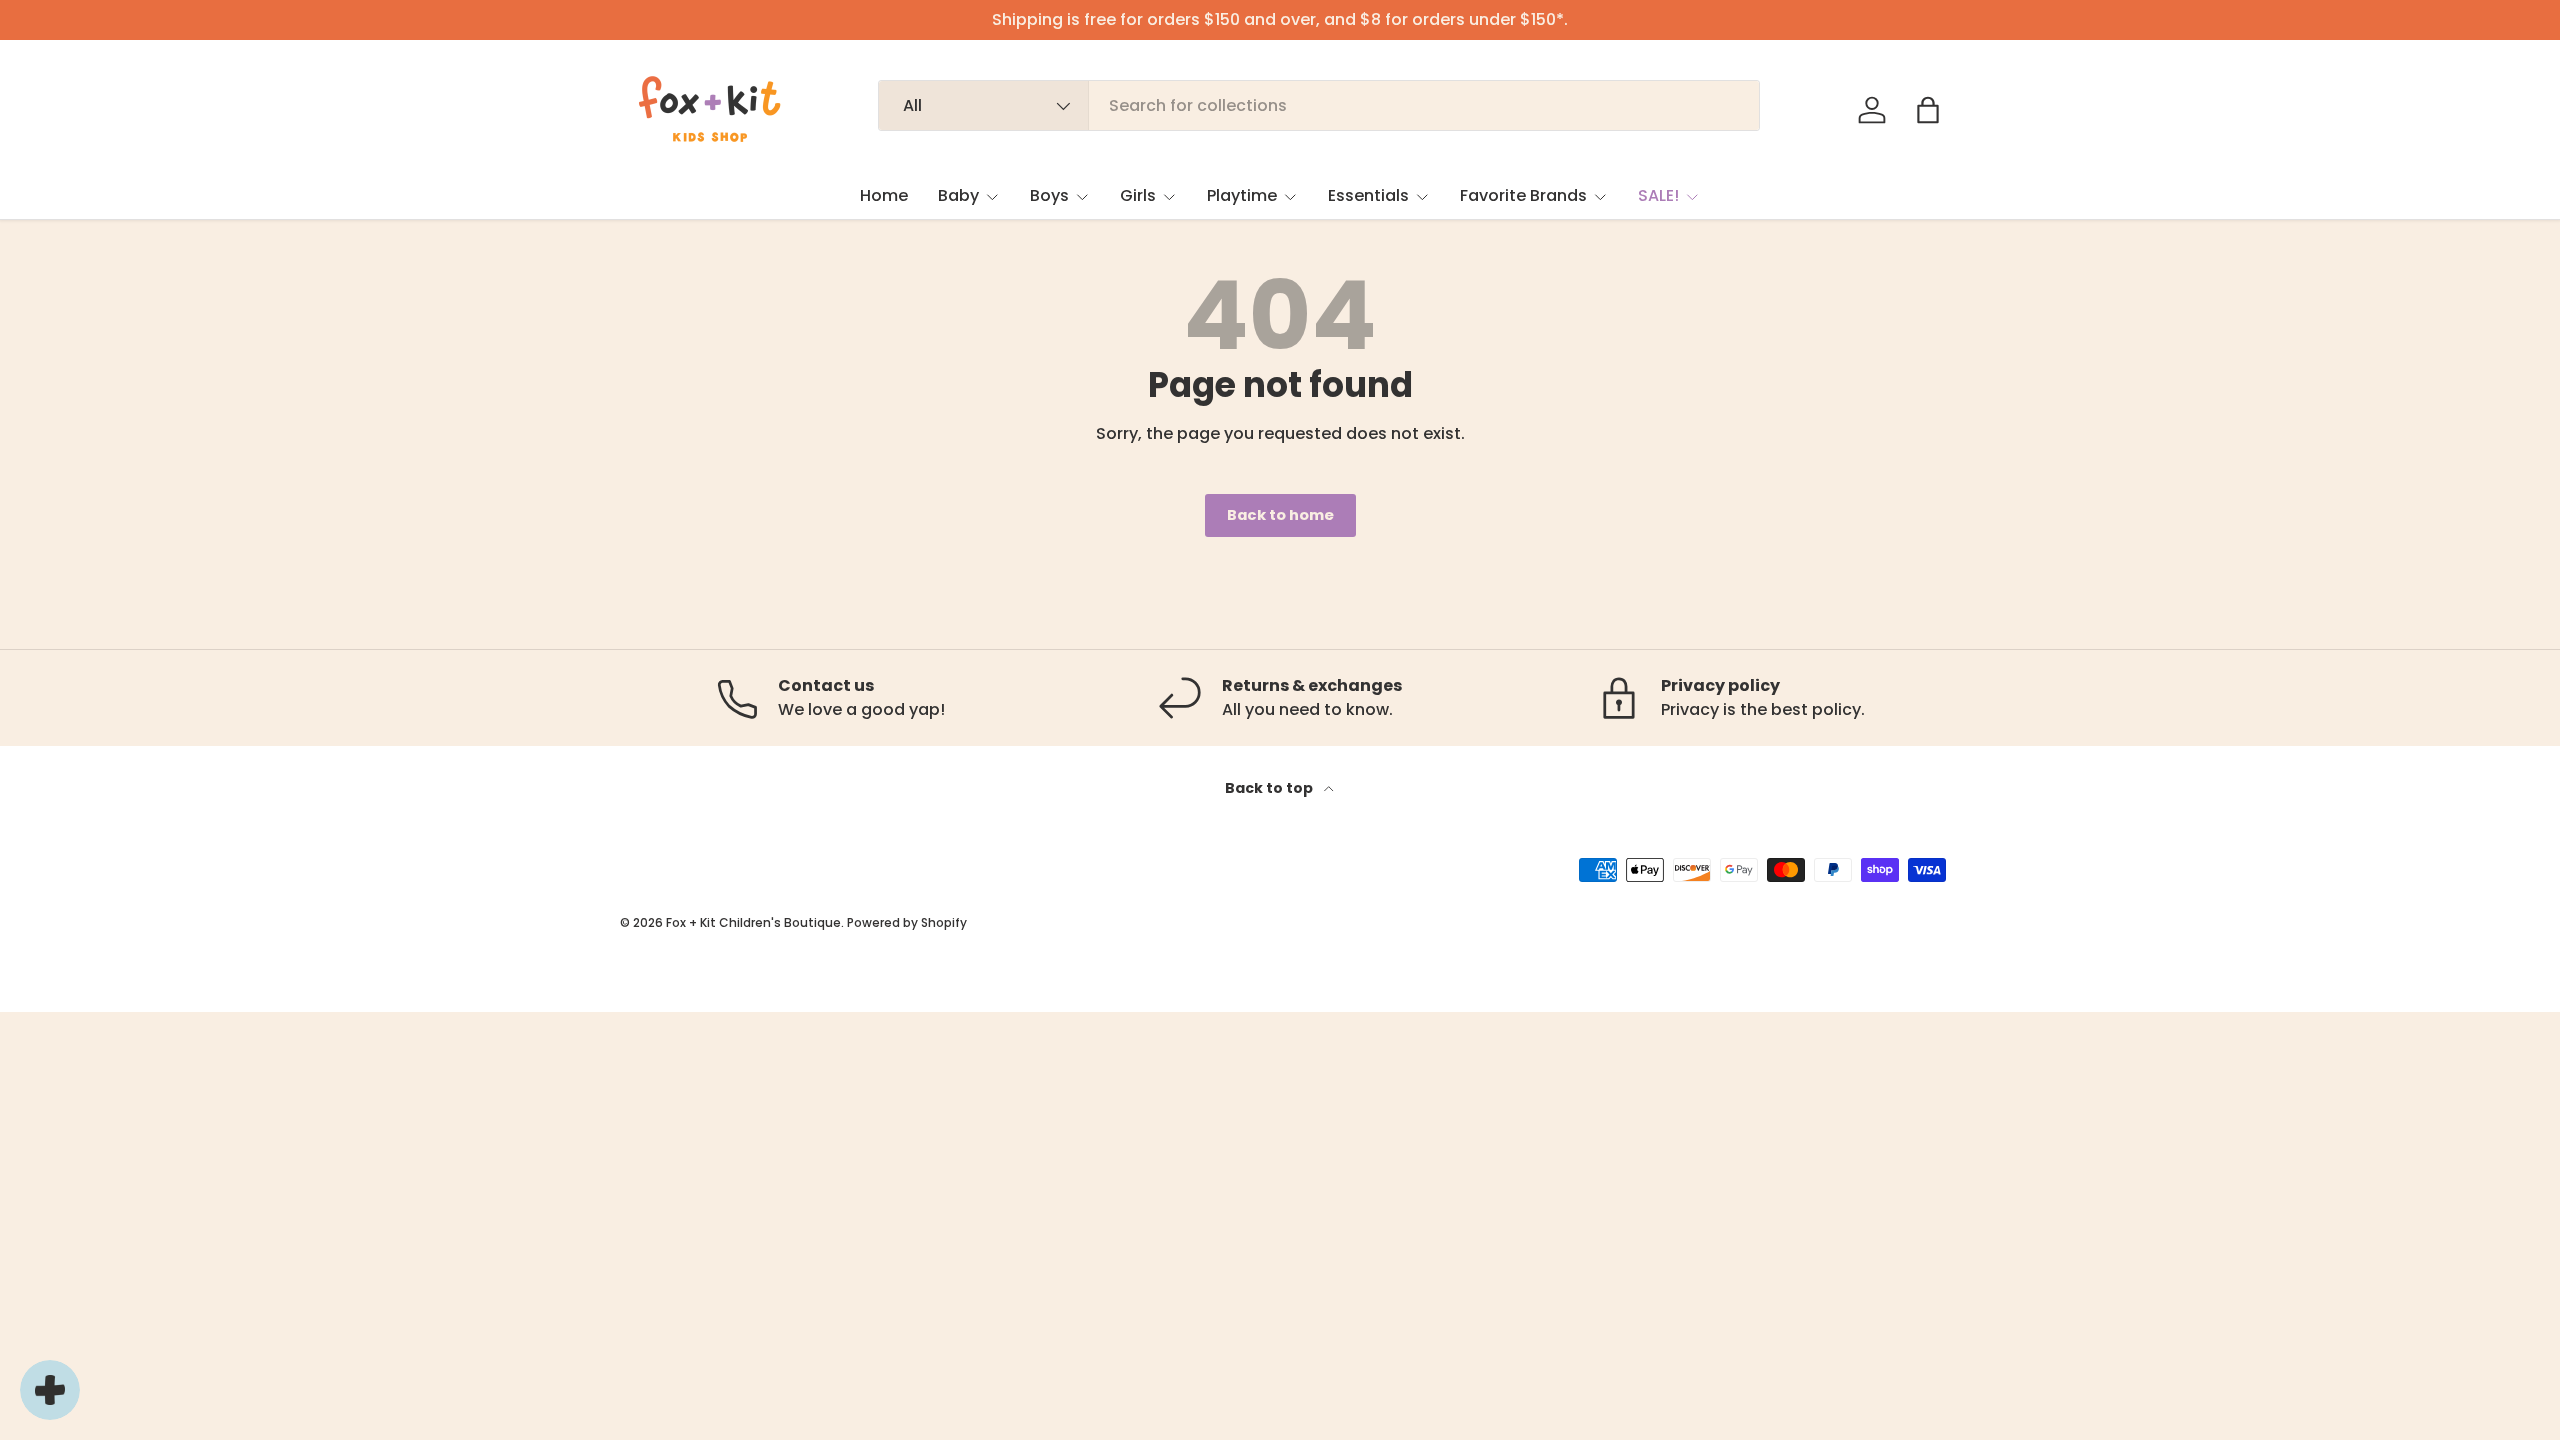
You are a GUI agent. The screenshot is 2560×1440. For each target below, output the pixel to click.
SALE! (1658, 195)
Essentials (1368, 195)
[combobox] (1319, 105)
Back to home (1280, 515)
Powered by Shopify (907, 922)
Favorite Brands (1523, 195)
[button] (1928, 110)
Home (884, 195)
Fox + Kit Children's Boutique (753, 922)
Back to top (1270, 788)
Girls (1138, 195)
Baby (958, 195)
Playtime (1242, 195)
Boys (1049, 195)
